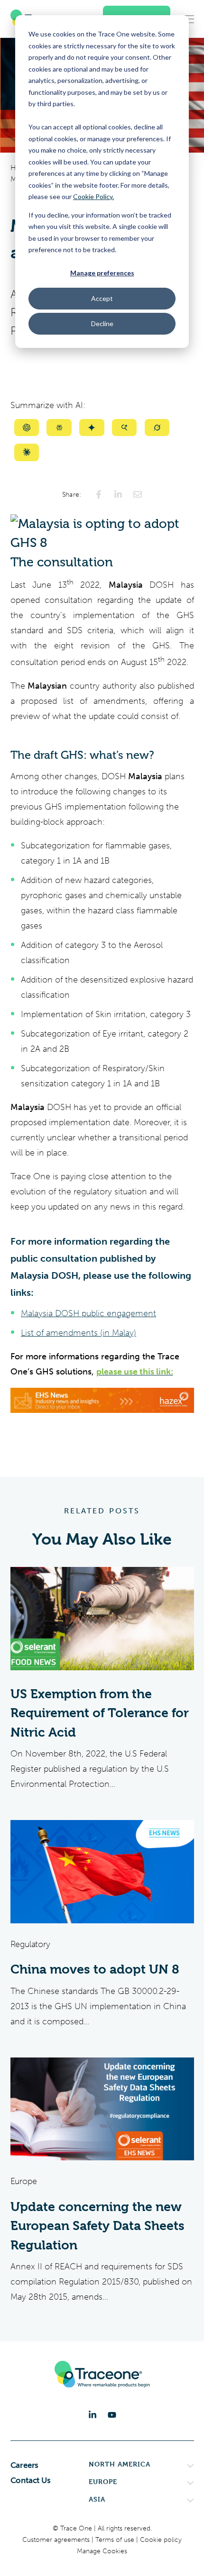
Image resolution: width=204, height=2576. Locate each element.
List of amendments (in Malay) (79, 1333)
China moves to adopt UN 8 (95, 1969)
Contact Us (31, 2480)
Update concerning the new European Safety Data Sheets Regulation (97, 2226)
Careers (25, 2465)
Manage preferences (102, 273)
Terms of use (116, 2540)
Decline (102, 323)
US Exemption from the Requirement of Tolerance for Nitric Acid (100, 1713)
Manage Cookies (102, 2551)
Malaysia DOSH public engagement (88, 1313)
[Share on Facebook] (99, 494)
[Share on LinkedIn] (118, 494)
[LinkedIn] (93, 2415)
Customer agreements (57, 2540)
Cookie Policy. (93, 196)
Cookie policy (161, 2540)
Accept (102, 298)
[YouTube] (112, 2415)
